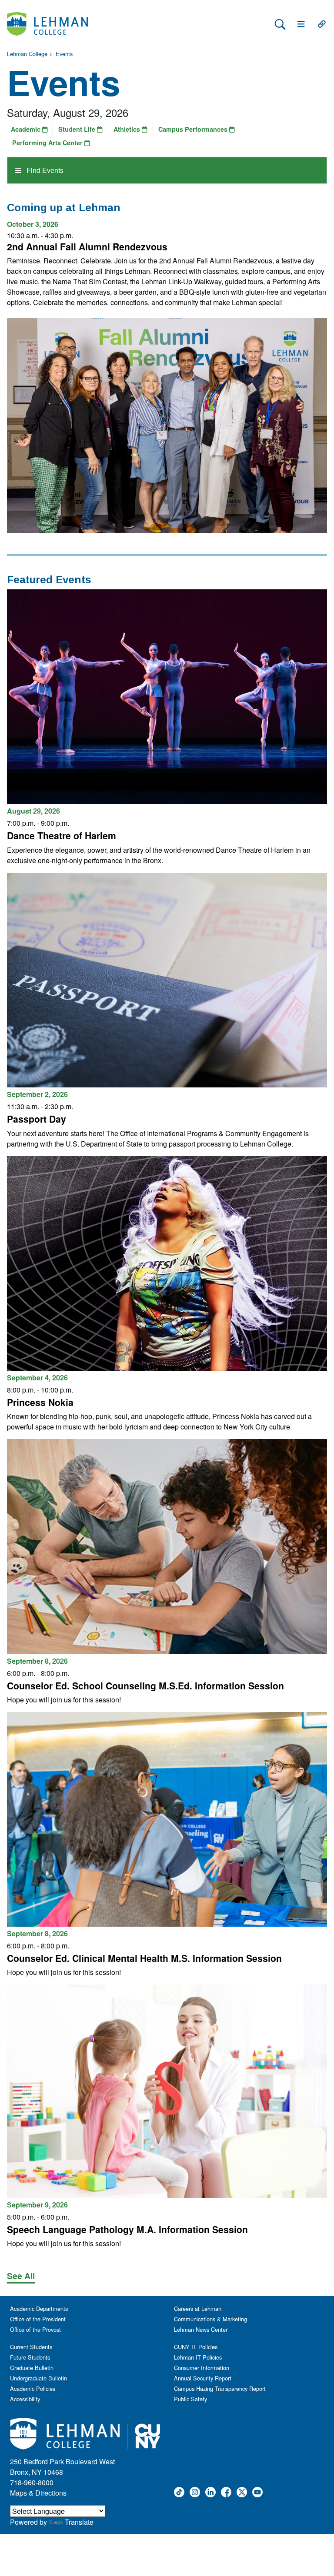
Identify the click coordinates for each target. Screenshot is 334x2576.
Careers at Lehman (198, 2308)
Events (64, 54)
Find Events (44, 170)
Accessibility (25, 2399)
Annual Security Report (203, 2378)
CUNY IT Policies (196, 2347)
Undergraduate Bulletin (38, 2378)
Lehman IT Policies (198, 2357)
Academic (27, 129)
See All (21, 2276)
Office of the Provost (35, 2329)
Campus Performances (194, 129)
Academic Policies (33, 2388)
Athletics (128, 129)
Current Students (31, 2347)
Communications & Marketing (210, 2319)
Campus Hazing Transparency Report (220, 2388)
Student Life (78, 129)
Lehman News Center (201, 2329)
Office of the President (38, 2319)
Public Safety (190, 2399)
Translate (79, 2522)
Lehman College (27, 54)
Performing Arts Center (48, 143)
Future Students (30, 2357)
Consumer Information (202, 2368)
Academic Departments (39, 2308)
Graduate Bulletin (32, 2368)
